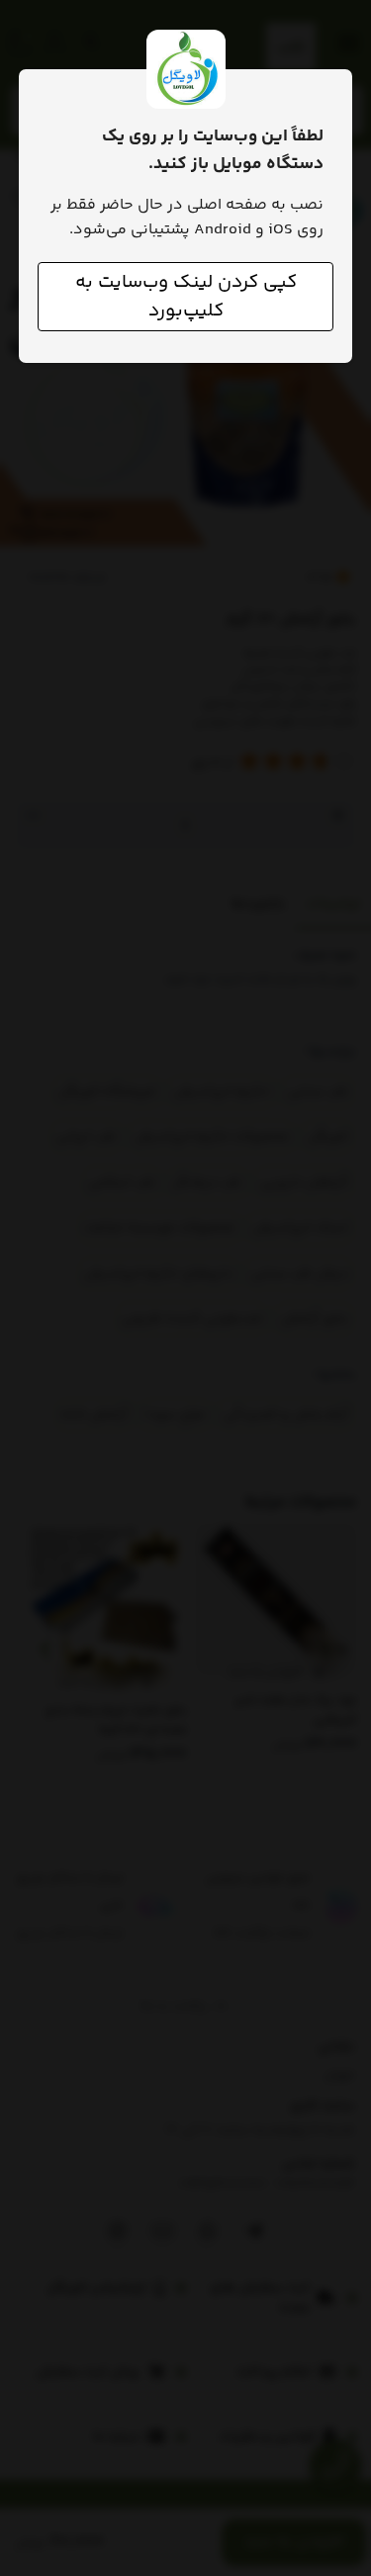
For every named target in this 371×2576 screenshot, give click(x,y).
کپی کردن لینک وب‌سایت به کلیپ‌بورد (186, 297)
